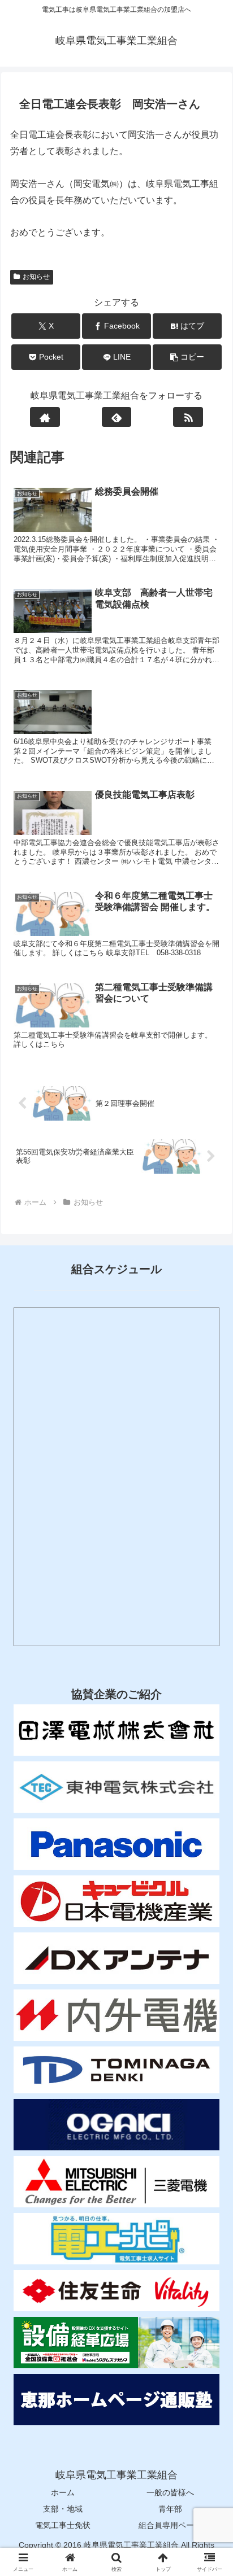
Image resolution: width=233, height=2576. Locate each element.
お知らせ (36, 277)
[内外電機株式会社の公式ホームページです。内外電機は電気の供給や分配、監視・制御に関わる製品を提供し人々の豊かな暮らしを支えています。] (116, 2015)
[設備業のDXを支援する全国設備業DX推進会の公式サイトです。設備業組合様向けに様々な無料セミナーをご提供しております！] (116, 2343)
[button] (187, 357)
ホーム (63, 2492)
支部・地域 (63, 2509)
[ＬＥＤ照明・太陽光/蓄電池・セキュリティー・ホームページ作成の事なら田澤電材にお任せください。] (116, 1730)
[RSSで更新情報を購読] (188, 417)
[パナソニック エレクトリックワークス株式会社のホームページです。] (116, 1844)
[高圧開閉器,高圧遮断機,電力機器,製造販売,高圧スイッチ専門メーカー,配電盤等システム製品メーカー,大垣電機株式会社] (116, 2125)
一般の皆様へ (170, 2492)
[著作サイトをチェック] (45, 417)
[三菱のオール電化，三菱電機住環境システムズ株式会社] (116, 2182)
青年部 (170, 2509)
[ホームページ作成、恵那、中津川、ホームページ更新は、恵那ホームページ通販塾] (116, 2400)
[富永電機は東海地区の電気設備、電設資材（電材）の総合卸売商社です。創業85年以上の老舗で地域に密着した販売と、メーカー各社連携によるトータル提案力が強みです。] (116, 2070)
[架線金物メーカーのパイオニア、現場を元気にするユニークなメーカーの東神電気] (116, 1787)
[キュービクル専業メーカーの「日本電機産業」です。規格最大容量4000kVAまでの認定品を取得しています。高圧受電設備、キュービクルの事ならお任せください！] (116, 1901)
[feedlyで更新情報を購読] (117, 417)
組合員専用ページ (170, 2525)
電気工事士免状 (63, 2525)
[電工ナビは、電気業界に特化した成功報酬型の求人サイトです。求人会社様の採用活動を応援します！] (116, 2239)
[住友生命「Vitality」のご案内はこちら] (116, 2291)
